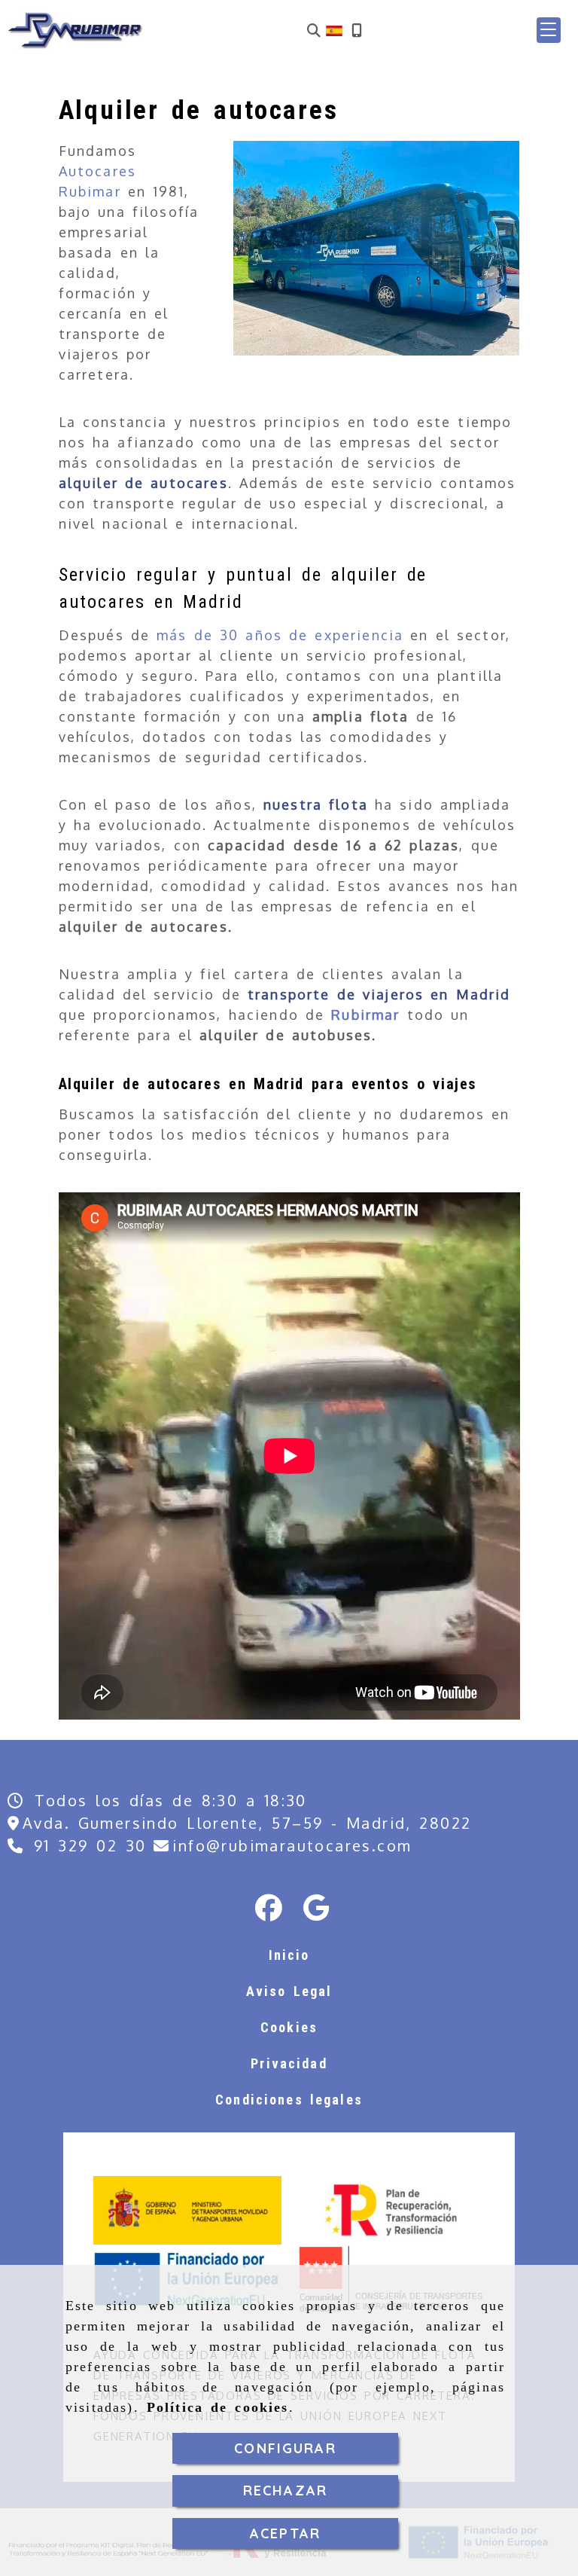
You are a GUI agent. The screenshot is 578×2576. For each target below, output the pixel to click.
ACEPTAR (285, 2533)
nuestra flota (316, 804)
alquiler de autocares (143, 483)
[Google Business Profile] (316, 1912)
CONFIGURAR (285, 2448)
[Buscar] (314, 31)
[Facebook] (269, 1912)
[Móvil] (357, 31)
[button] (549, 30)
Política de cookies (218, 2407)
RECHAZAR (285, 2491)
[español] (334, 29)
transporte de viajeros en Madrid (379, 994)
